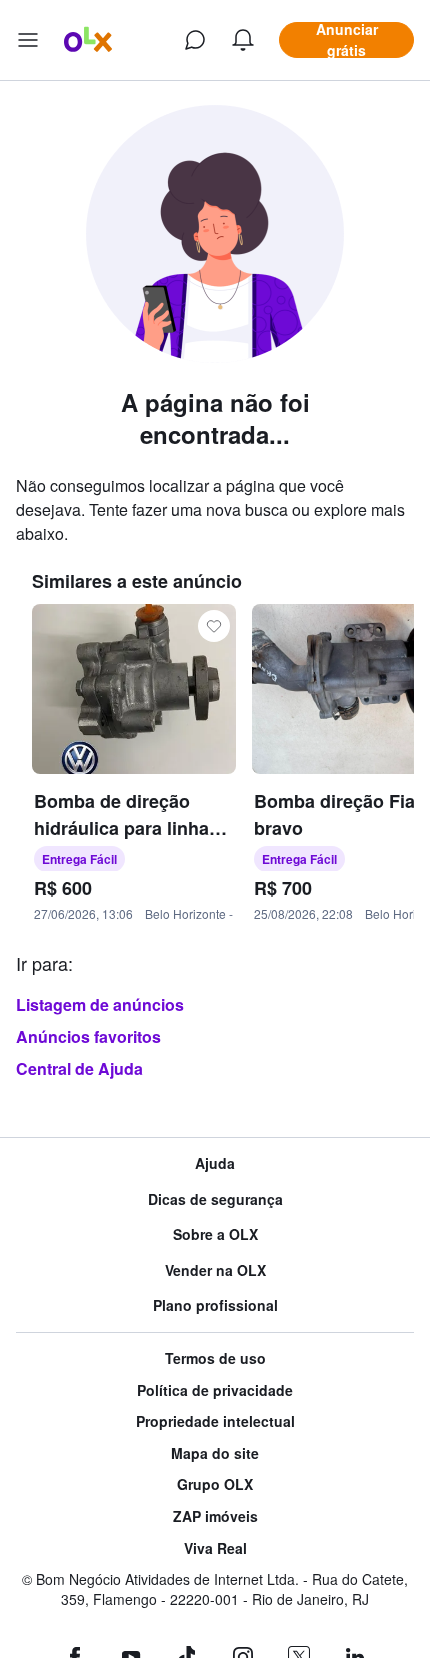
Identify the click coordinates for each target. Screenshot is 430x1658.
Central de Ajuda (79, 1068)
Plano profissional (215, 1305)
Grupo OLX (215, 1484)
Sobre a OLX (215, 1234)
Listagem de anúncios (100, 1004)
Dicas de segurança (215, 1199)
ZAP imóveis (215, 1516)
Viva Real (215, 1548)
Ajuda (215, 1163)
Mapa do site (215, 1453)
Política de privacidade (215, 1390)
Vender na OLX (215, 1270)
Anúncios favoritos (88, 1036)
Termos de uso (215, 1358)
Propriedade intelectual (215, 1421)
